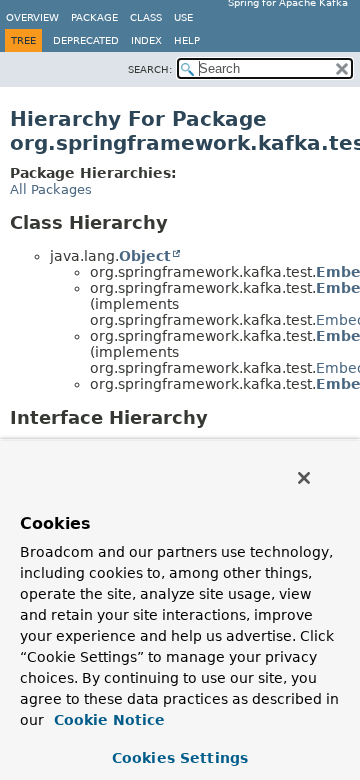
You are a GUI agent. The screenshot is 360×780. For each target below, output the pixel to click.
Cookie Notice (107, 720)
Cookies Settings (180, 758)
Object (145, 256)
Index (146, 40)
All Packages (51, 189)
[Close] (304, 478)
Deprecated (86, 40)
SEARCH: (150, 69)
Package (94, 17)
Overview (32, 17)
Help (187, 40)
